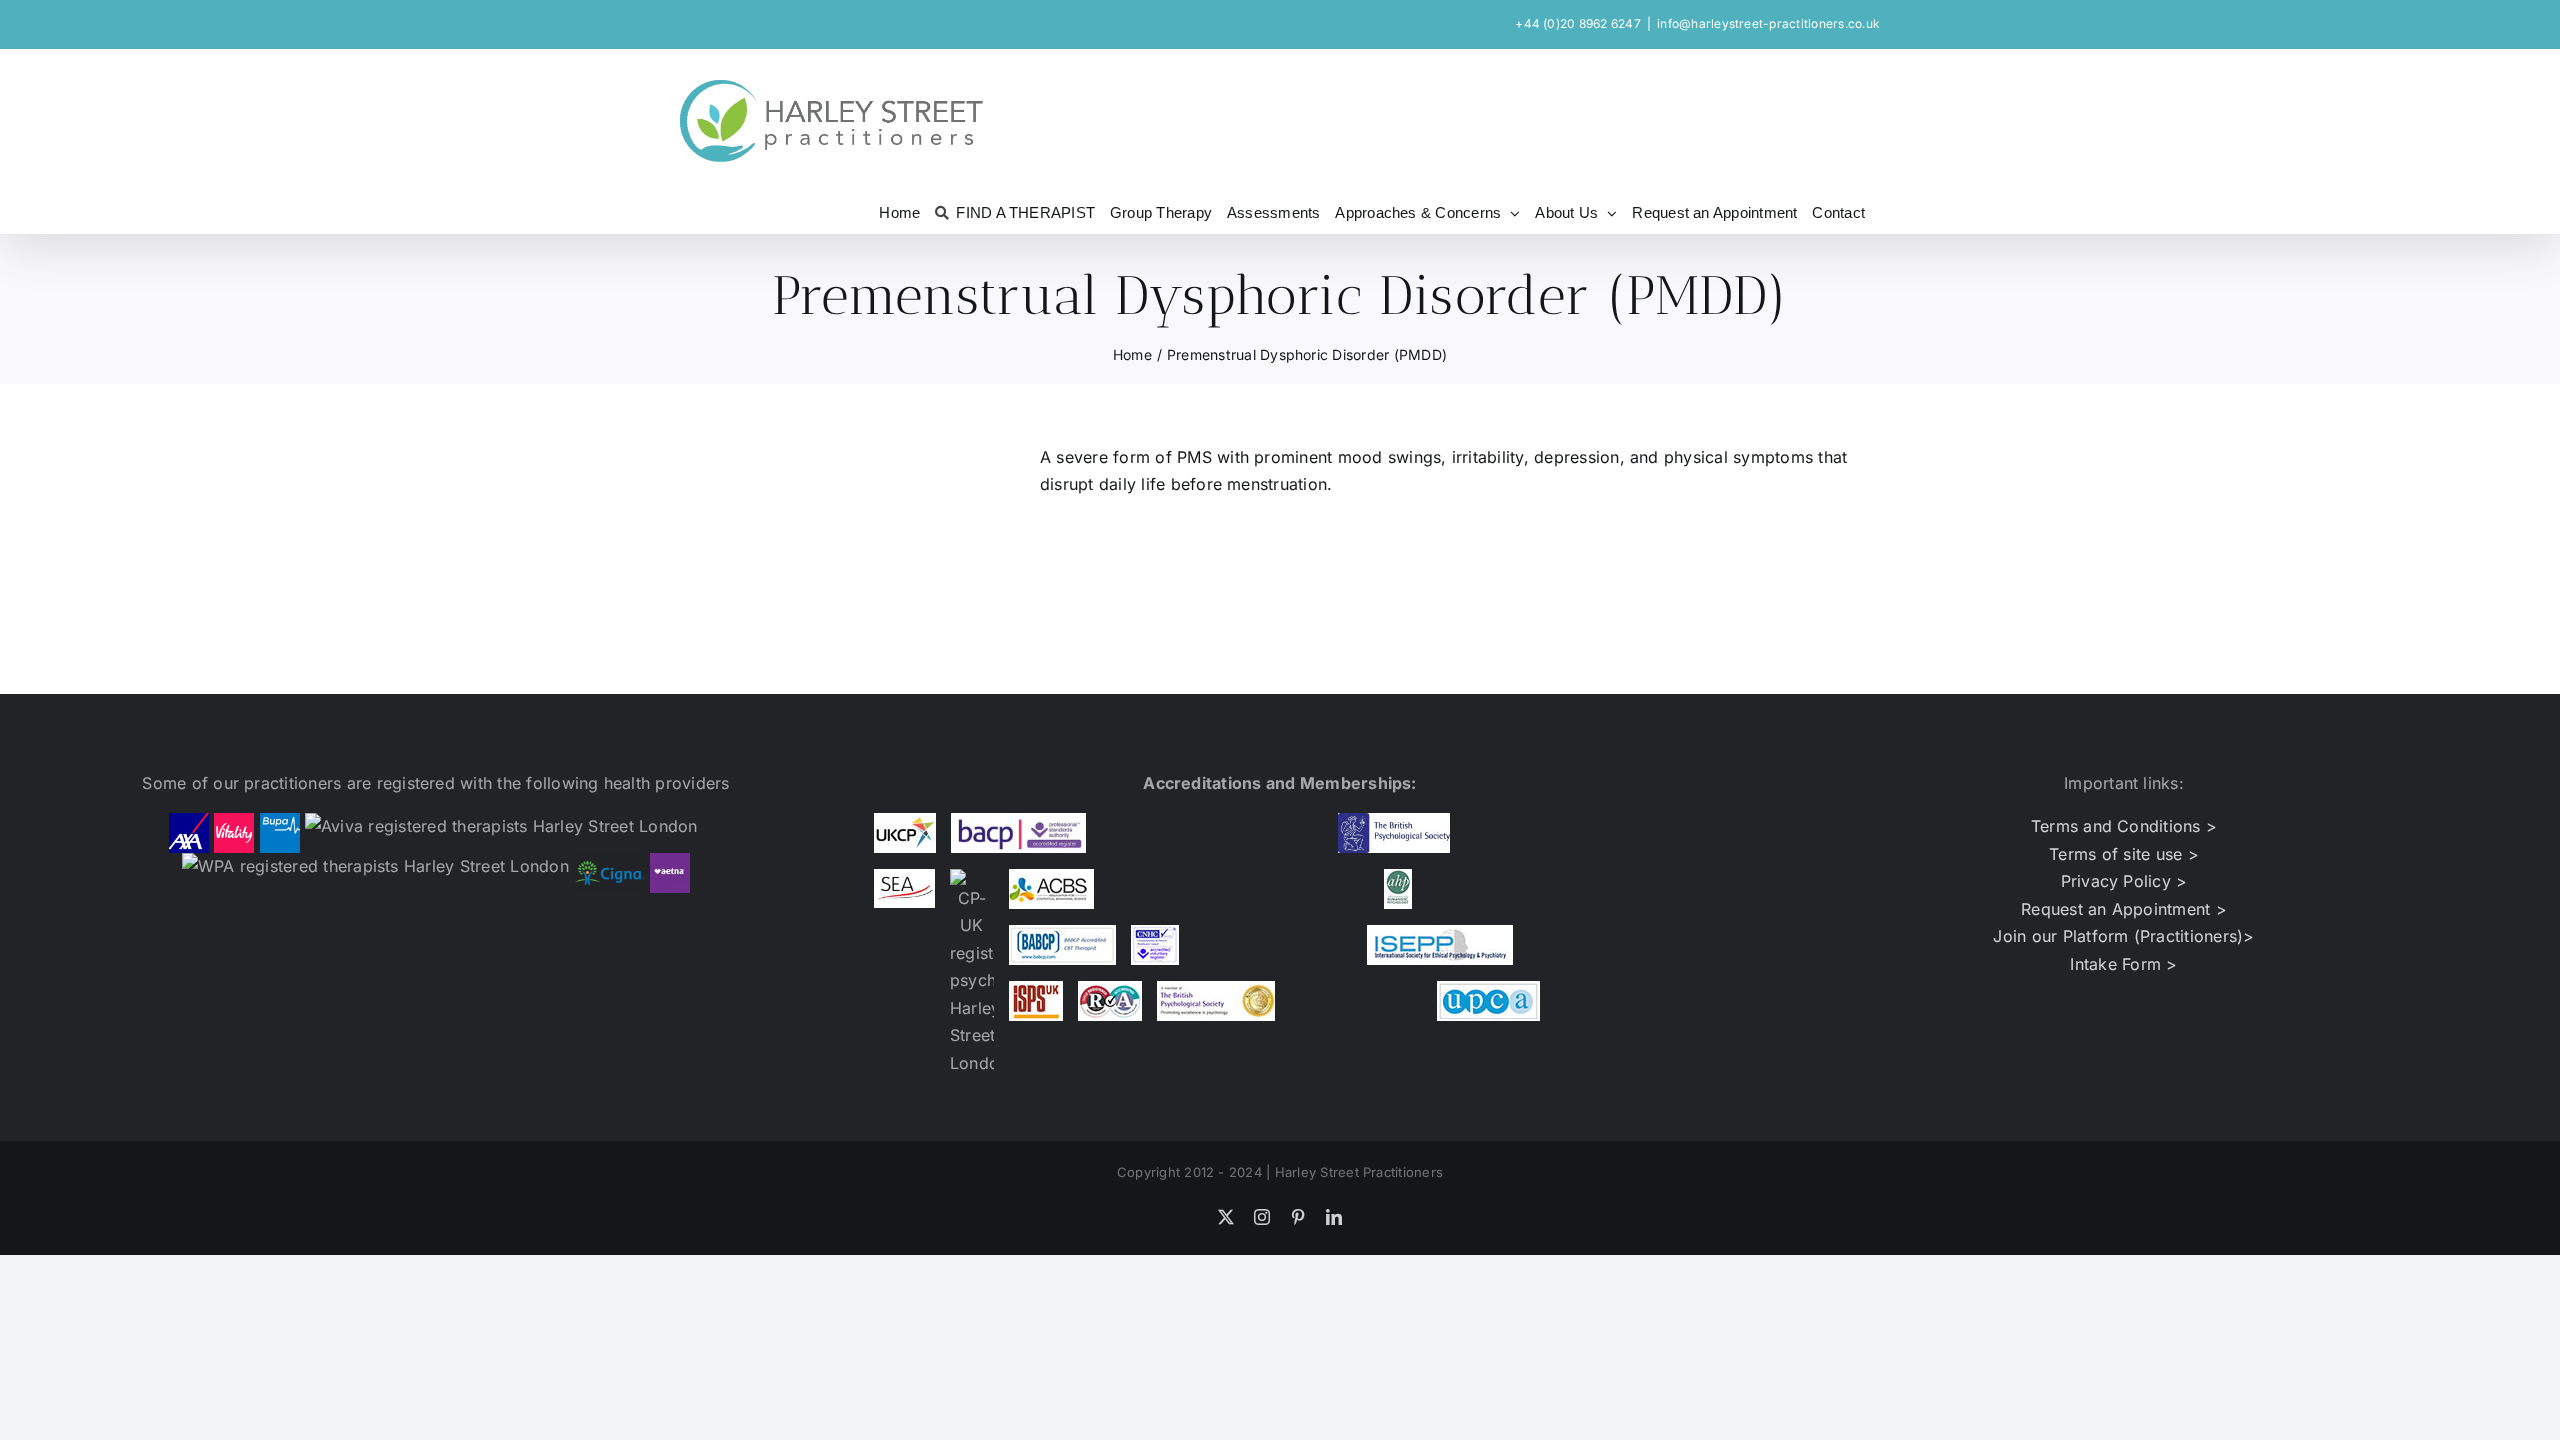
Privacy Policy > (2124, 881)
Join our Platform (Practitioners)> (2123, 936)
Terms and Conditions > (2124, 826)
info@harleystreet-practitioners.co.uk (1768, 23)
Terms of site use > (2124, 854)
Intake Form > (2123, 964)
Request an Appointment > (2124, 909)
